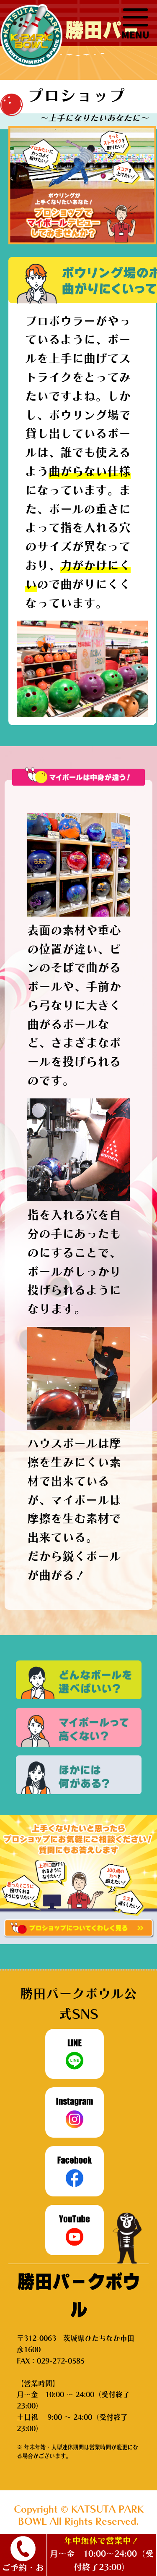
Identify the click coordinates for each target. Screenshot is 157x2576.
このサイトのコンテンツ (135, 24)
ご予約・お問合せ (23, 2570)
